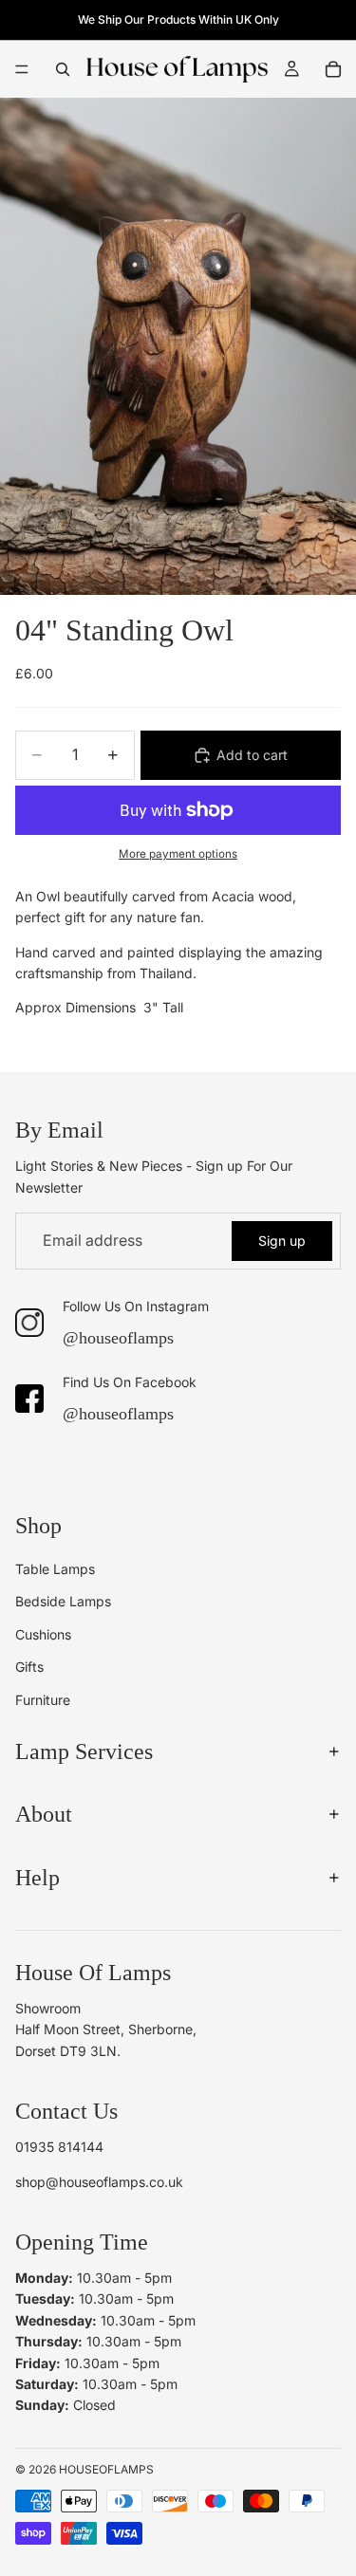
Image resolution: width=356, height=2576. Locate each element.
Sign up (282, 1241)
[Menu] (22, 69)
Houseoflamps (106, 2468)
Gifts (29, 1667)
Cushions (43, 1633)
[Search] (63, 69)
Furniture (43, 1699)
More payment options (178, 854)
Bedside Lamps (63, 1601)
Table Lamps (55, 1569)
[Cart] (333, 69)
